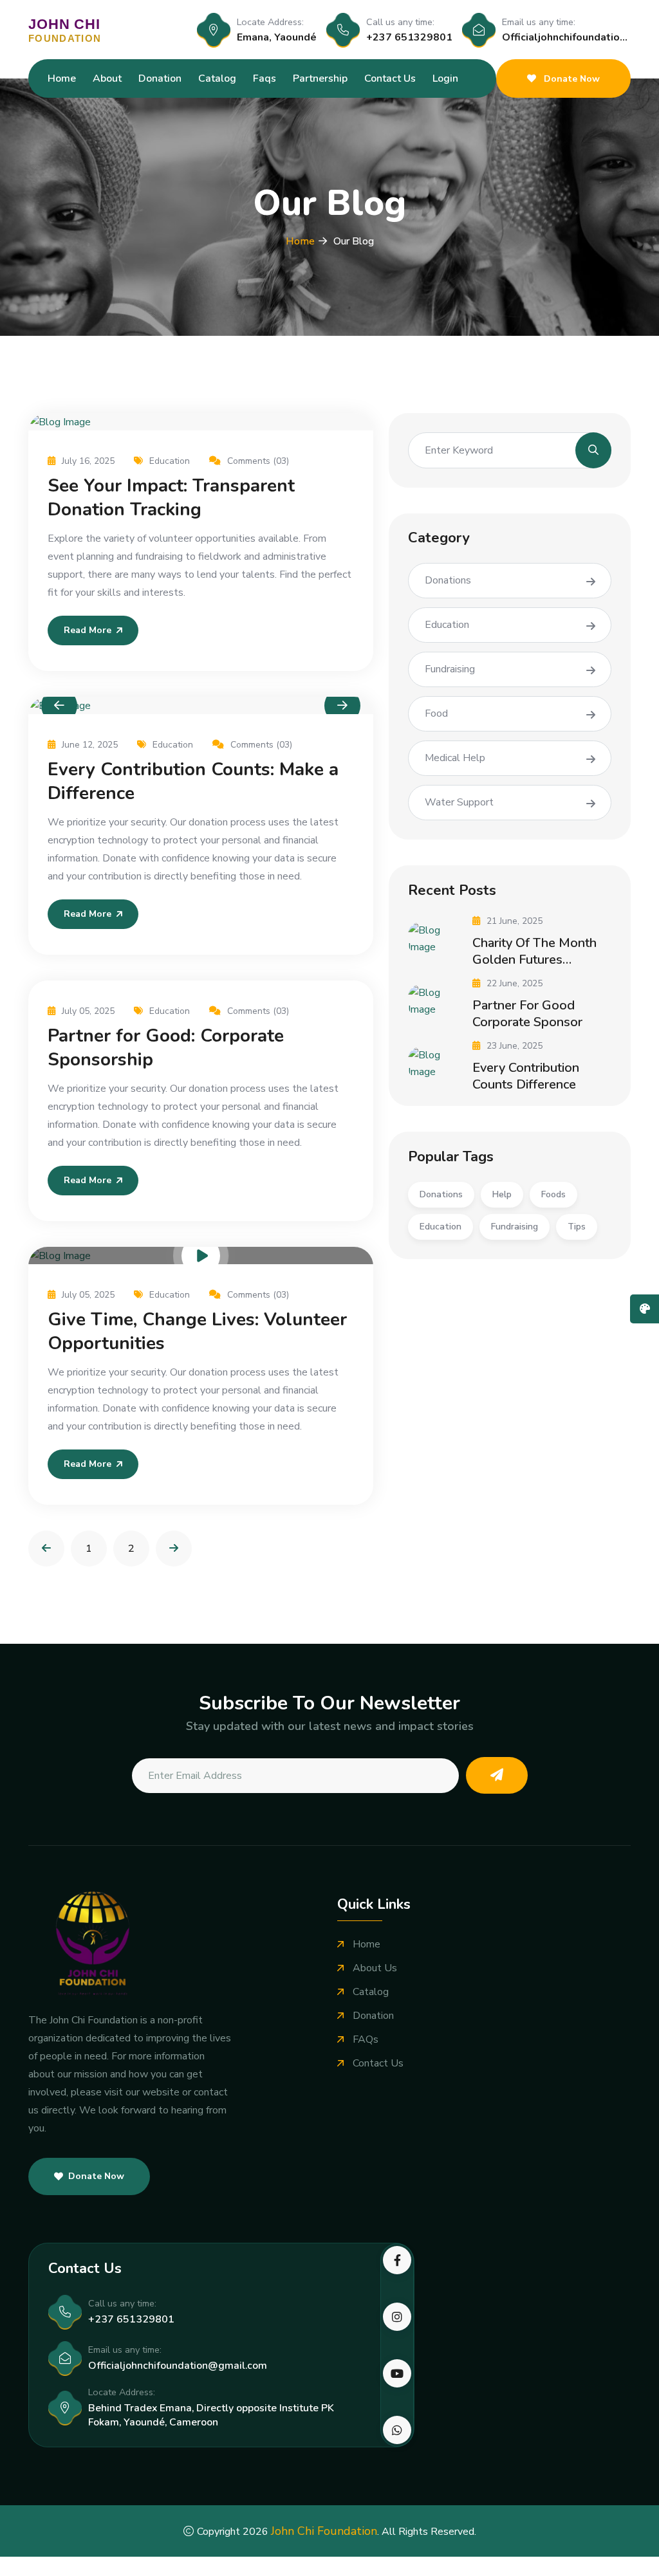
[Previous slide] (59, 706)
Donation (160, 78)
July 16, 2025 (88, 461)
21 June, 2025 (515, 921)
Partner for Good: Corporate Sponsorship (166, 1048)
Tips (577, 1227)
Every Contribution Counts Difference (526, 1076)
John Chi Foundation (324, 2531)
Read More (88, 630)
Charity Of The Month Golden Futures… (534, 951)
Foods (553, 1194)
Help (502, 1194)
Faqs (265, 78)
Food (436, 713)
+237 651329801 (409, 37)
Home (62, 78)
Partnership (320, 78)
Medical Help (455, 758)
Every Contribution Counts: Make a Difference (193, 781)
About (107, 78)
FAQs (366, 2040)
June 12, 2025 (90, 745)
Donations (448, 580)
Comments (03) (258, 461)
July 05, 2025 (88, 1011)
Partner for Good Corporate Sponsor (527, 1014)
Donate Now (571, 79)
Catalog (217, 78)
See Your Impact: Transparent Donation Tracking (171, 498)
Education (170, 461)
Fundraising (450, 669)
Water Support (459, 802)
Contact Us (390, 78)
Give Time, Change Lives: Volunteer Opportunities (197, 1331)
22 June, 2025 (515, 983)
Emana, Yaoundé (277, 37)
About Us (375, 1968)
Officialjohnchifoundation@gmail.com (178, 2366)
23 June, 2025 (515, 1046)
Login (445, 78)
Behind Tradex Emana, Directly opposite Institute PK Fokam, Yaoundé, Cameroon (211, 2415)
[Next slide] (342, 706)
